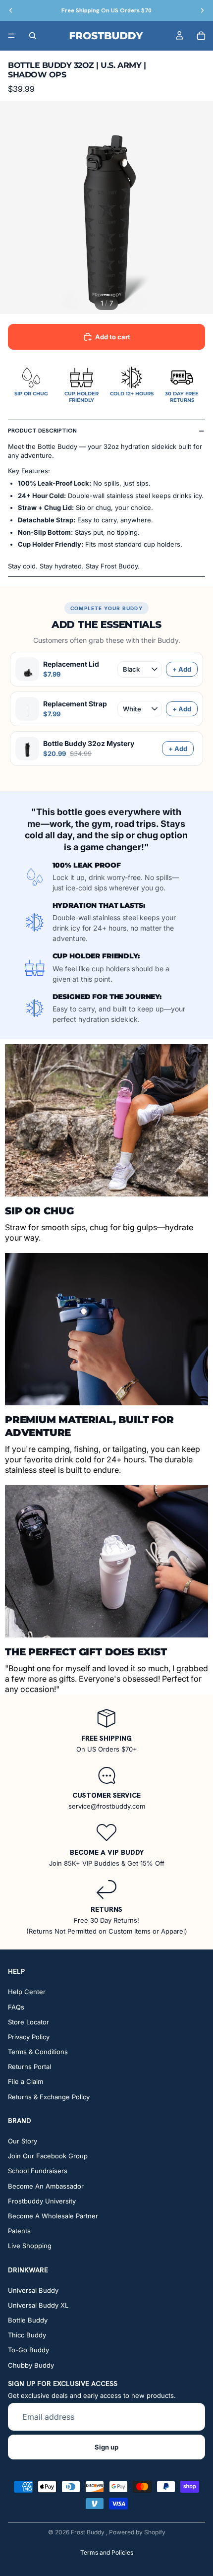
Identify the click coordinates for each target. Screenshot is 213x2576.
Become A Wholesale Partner (53, 2216)
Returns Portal (29, 2067)
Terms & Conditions (38, 2052)
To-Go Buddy (28, 2350)
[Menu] (11, 36)
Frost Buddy (88, 2532)
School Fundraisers (38, 2171)
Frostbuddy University (42, 2201)
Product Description (42, 431)
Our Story (23, 2141)
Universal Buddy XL (38, 2305)
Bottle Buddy (28, 2320)
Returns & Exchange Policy (49, 2097)
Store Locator (28, 2022)
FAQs (16, 2007)
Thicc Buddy (27, 2335)
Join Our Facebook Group (48, 2156)
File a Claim (26, 2082)
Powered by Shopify (137, 2532)
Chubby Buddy (31, 2365)
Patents (19, 2231)
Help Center (27, 1992)
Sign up (106, 2447)
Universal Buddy (33, 2290)
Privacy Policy (29, 2037)
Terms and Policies (107, 2552)
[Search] (33, 36)
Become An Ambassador (46, 2186)
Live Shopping (30, 2246)
